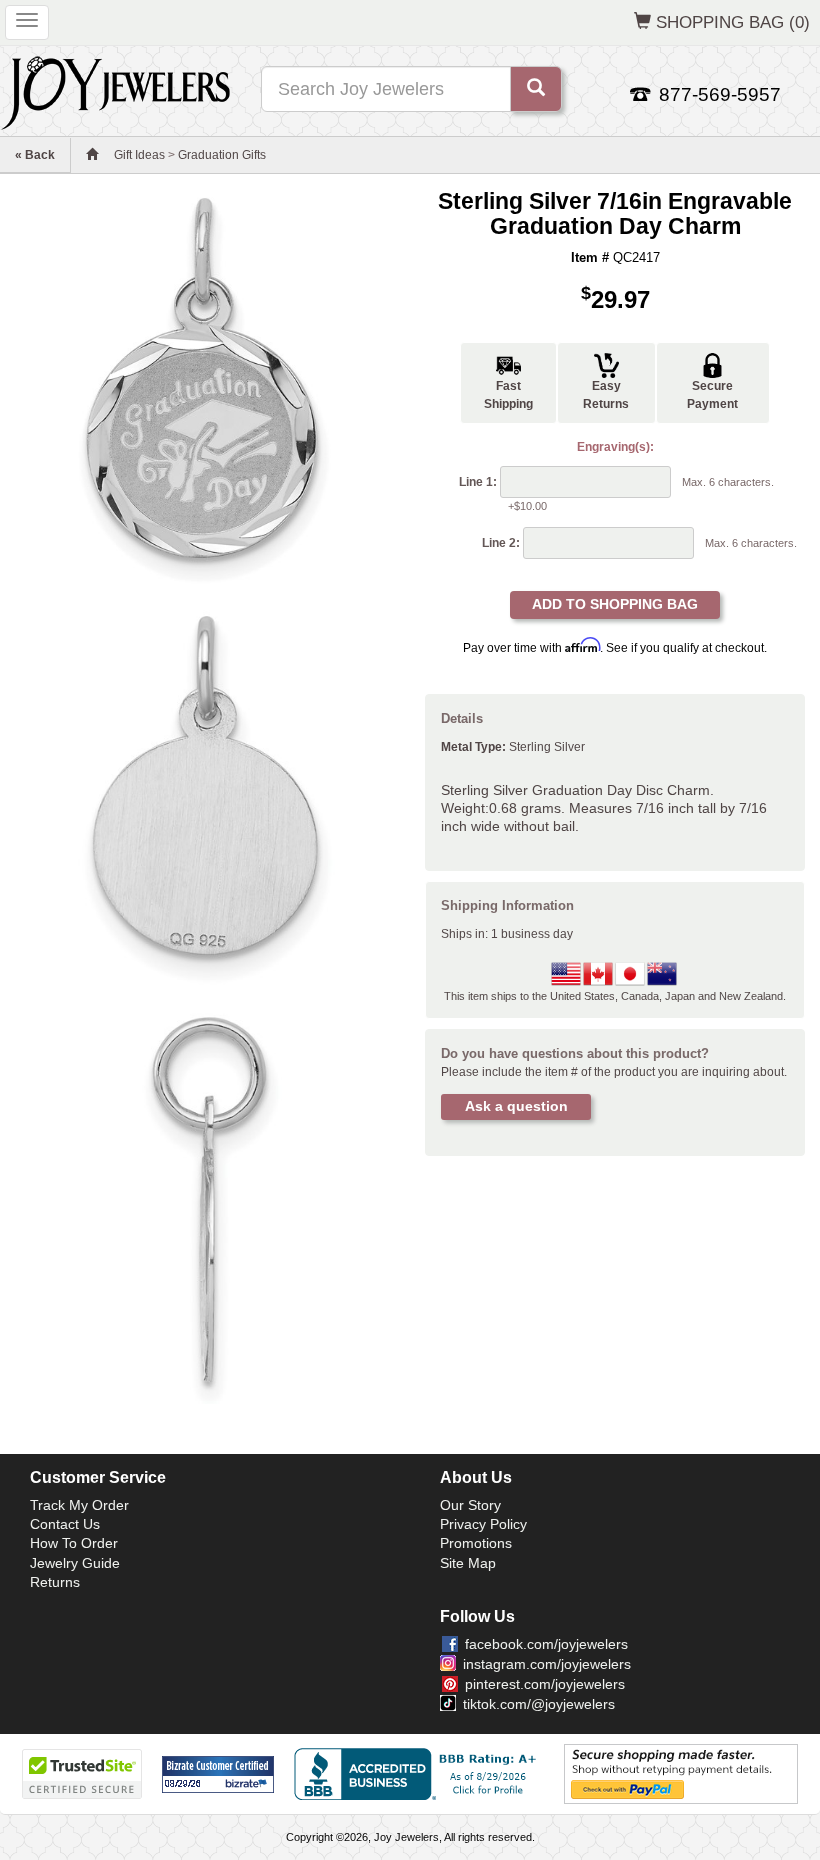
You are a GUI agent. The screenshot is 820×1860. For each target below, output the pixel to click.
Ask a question (516, 1106)
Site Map (468, 1563)
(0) (733, 22)
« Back (35, 155)
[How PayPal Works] (681, 1774)
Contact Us (65, 1524)
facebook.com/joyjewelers (546, 1644)
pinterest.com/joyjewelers (545, 1684)
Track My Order (79, 1505)
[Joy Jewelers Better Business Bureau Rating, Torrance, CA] (419, 1774)
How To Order (74, 1543)
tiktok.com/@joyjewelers (539, 1704)
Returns (55, 1582)
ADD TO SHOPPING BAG (615, 604)
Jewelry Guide (75, 1563)
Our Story (470, 1505)
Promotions (476, 1543)
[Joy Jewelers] (115, 90)
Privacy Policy (483, 1524)
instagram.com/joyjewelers (547, 1664)
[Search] (536, 89)
